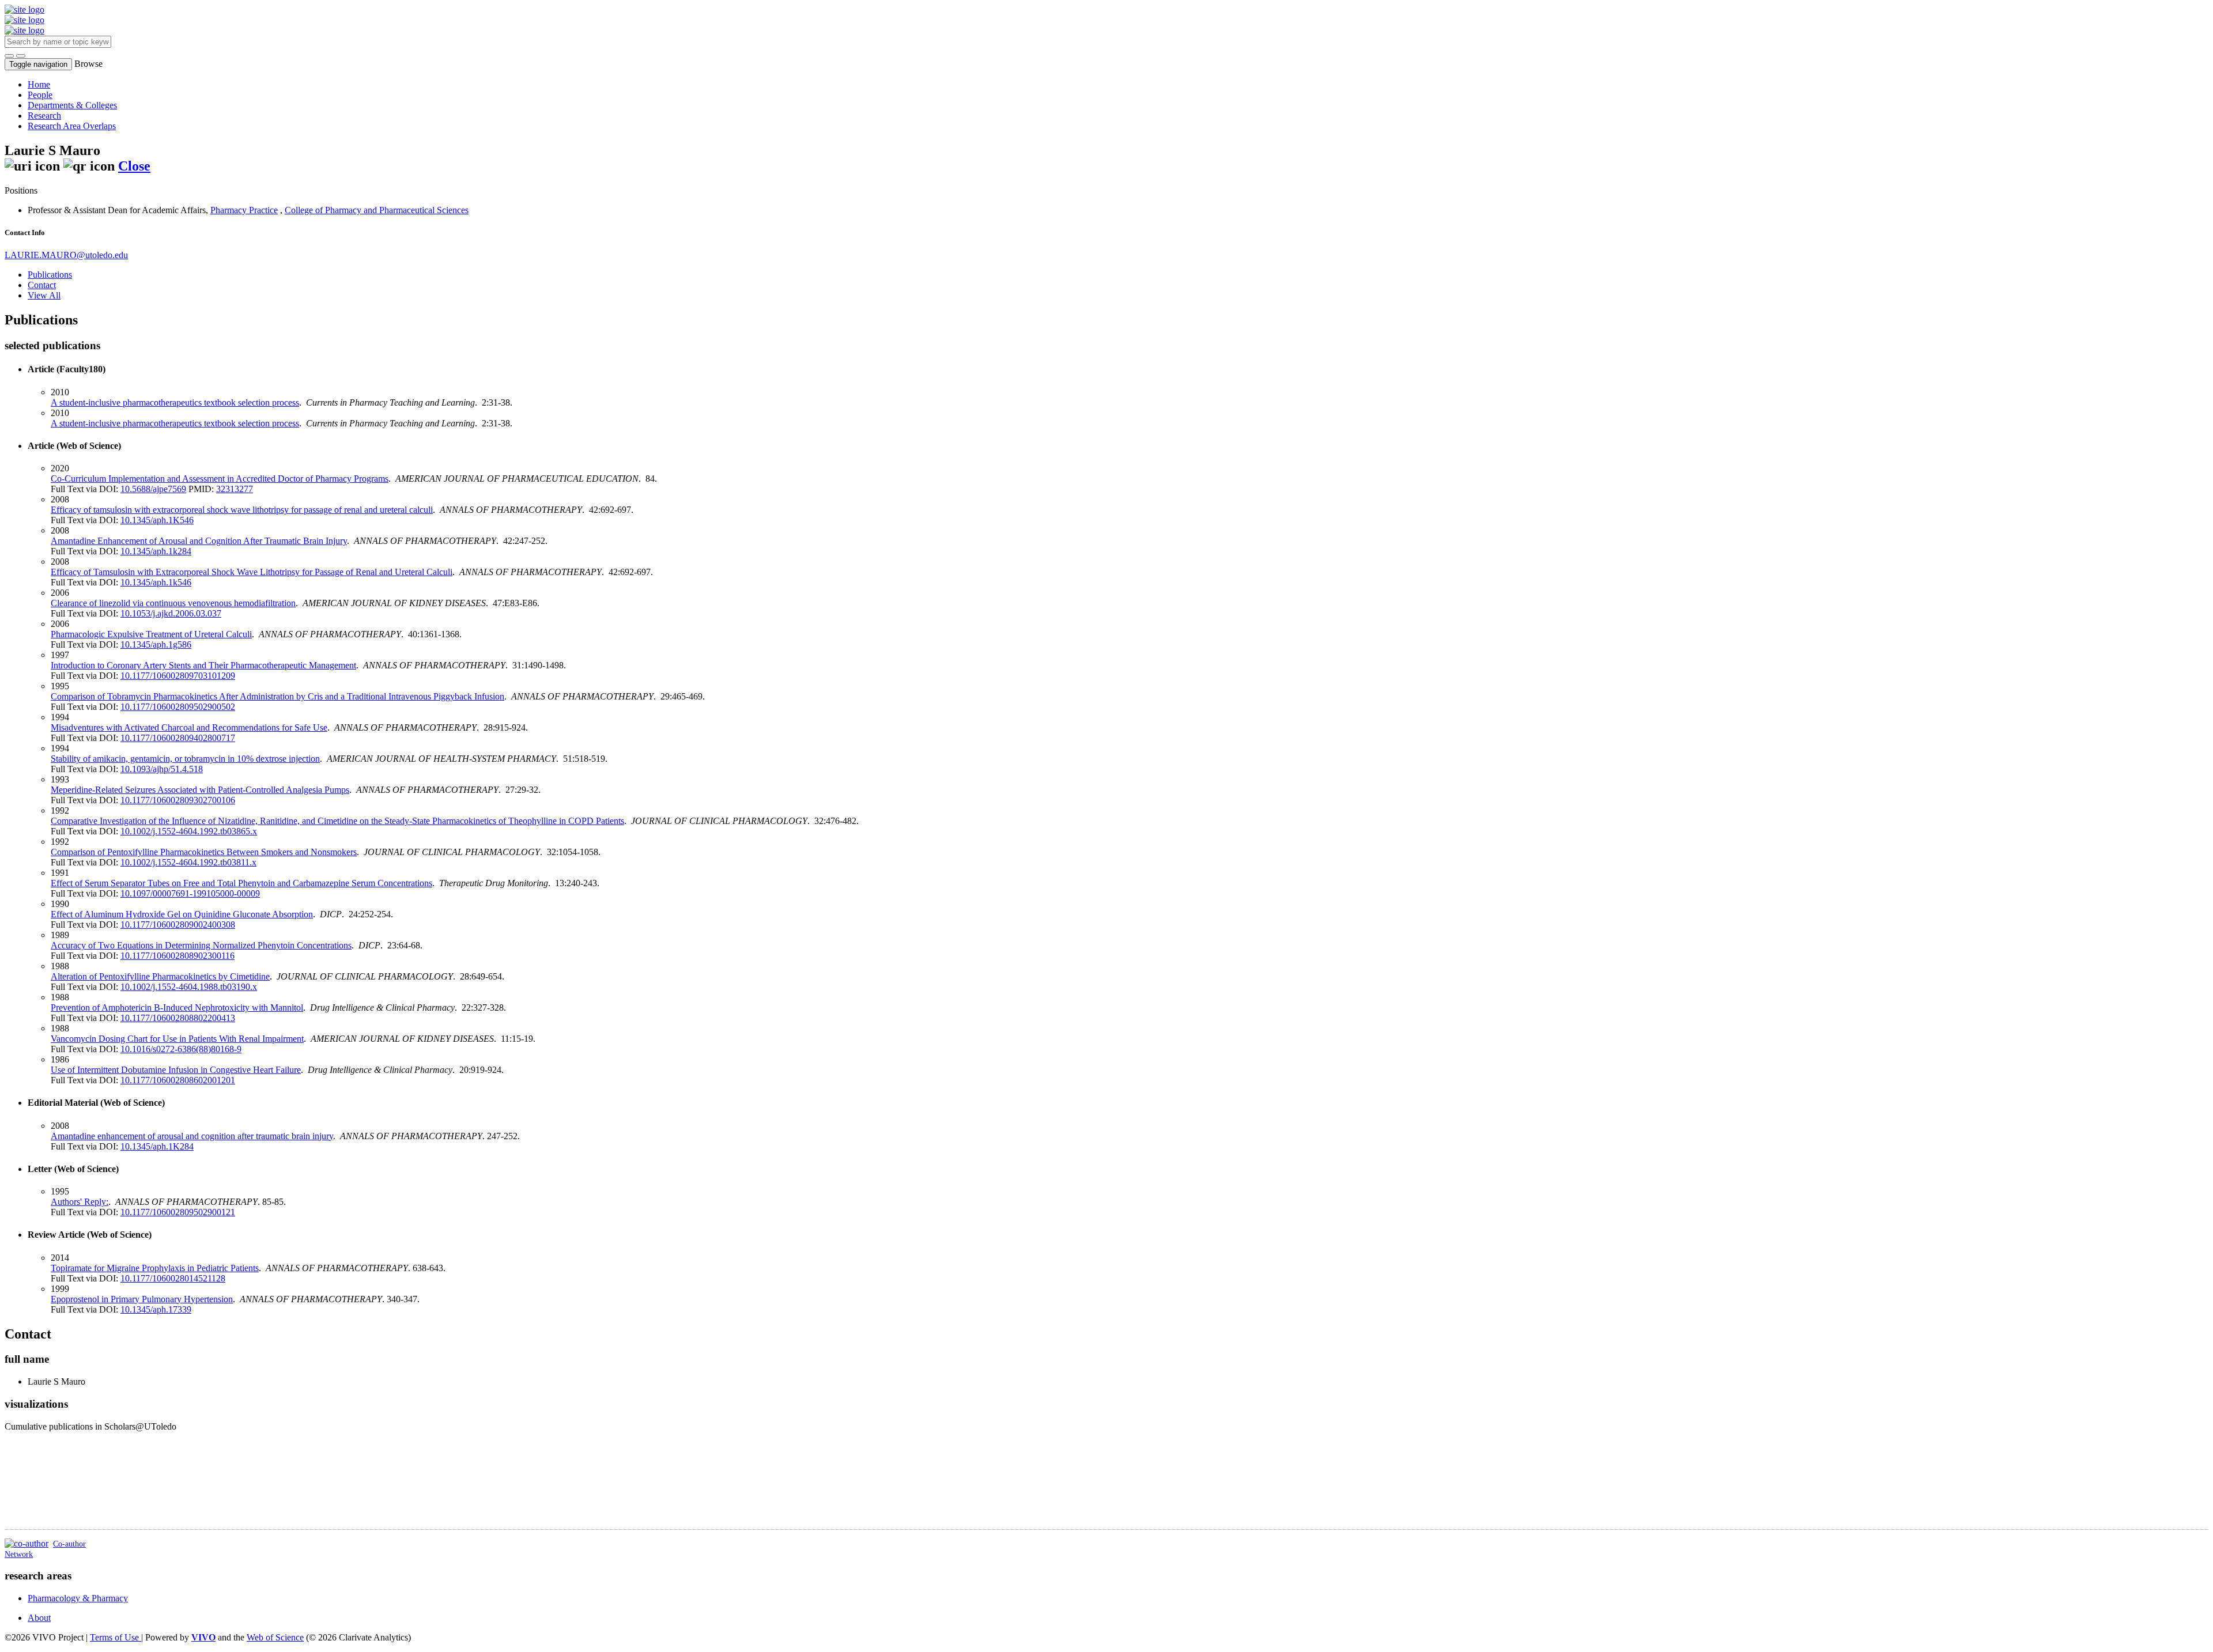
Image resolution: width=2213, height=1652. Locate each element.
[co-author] (27, 1543)
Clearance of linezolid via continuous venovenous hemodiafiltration (173, 603)
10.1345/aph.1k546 (156, 582)
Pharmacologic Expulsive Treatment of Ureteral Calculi (151, 634)
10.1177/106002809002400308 (178, 925)
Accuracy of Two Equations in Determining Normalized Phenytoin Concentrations (201, 945)
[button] (9, 56)
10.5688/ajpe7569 (153, 489)
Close (134, 166)
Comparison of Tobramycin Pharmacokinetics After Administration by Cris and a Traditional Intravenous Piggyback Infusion (277, 696)
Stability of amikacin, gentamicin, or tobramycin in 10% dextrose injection (185, 759)
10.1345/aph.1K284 (157, 1146)
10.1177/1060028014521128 (173, 1278)
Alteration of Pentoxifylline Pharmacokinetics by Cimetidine (160, 976)
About (39, 1618)
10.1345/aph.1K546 (157, 520)
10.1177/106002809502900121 (178, 1212)
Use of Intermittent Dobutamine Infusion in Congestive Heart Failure (176, 1070)
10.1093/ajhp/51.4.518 (162, 769)
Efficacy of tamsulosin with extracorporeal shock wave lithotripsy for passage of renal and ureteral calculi (242, 510)
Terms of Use (116, 1637)
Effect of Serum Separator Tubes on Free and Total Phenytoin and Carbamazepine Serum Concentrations (241, 883)
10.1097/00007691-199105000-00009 (190, 893)
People (40, 95)
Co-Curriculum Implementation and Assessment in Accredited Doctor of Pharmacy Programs (220, 479)
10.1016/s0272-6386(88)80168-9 (181, 1049)
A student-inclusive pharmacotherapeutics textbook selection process (175, 402)
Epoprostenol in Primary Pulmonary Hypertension (142, 1299)
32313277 (235, 489)
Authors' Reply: (80, 1202)
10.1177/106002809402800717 (178, 738)
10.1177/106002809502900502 (178, 707)
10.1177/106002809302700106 (178, 800)
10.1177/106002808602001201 (178, 1080)
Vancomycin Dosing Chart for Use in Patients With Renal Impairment (177, 1039)
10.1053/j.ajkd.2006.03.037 (171, 613)
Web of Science (275, 1637)
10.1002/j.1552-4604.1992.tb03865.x (189, 831)
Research (44, 116)
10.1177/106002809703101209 (178, 676)
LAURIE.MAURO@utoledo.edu (66, 255)
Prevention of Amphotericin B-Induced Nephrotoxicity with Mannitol (177, 1008)
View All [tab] (44, 295)
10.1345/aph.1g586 (156, 644)
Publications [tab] (50, 275)
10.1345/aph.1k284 (156, 551)
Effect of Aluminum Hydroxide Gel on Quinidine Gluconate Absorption (182, 914)
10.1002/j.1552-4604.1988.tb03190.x (189, 987)
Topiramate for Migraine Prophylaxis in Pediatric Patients (155, 1268)
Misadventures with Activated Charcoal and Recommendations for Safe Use (189, 727)
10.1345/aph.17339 (156, 1309)
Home (39, 84)
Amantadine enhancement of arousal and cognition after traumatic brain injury (192, 1136)
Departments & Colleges (72, 105)
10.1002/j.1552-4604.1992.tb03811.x (188, 862)
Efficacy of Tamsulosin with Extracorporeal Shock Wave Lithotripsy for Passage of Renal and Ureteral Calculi (252, 572)
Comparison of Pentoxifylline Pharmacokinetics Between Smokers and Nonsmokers (204, 852)
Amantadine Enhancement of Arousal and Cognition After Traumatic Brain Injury (199, 541)
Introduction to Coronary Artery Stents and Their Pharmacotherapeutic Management (203, 665)
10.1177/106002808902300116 (178, 956)
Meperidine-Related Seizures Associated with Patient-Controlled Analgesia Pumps (200, 790)
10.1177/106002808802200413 (178, 1018)
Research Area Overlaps (72, 126)
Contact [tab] (42, 285)
